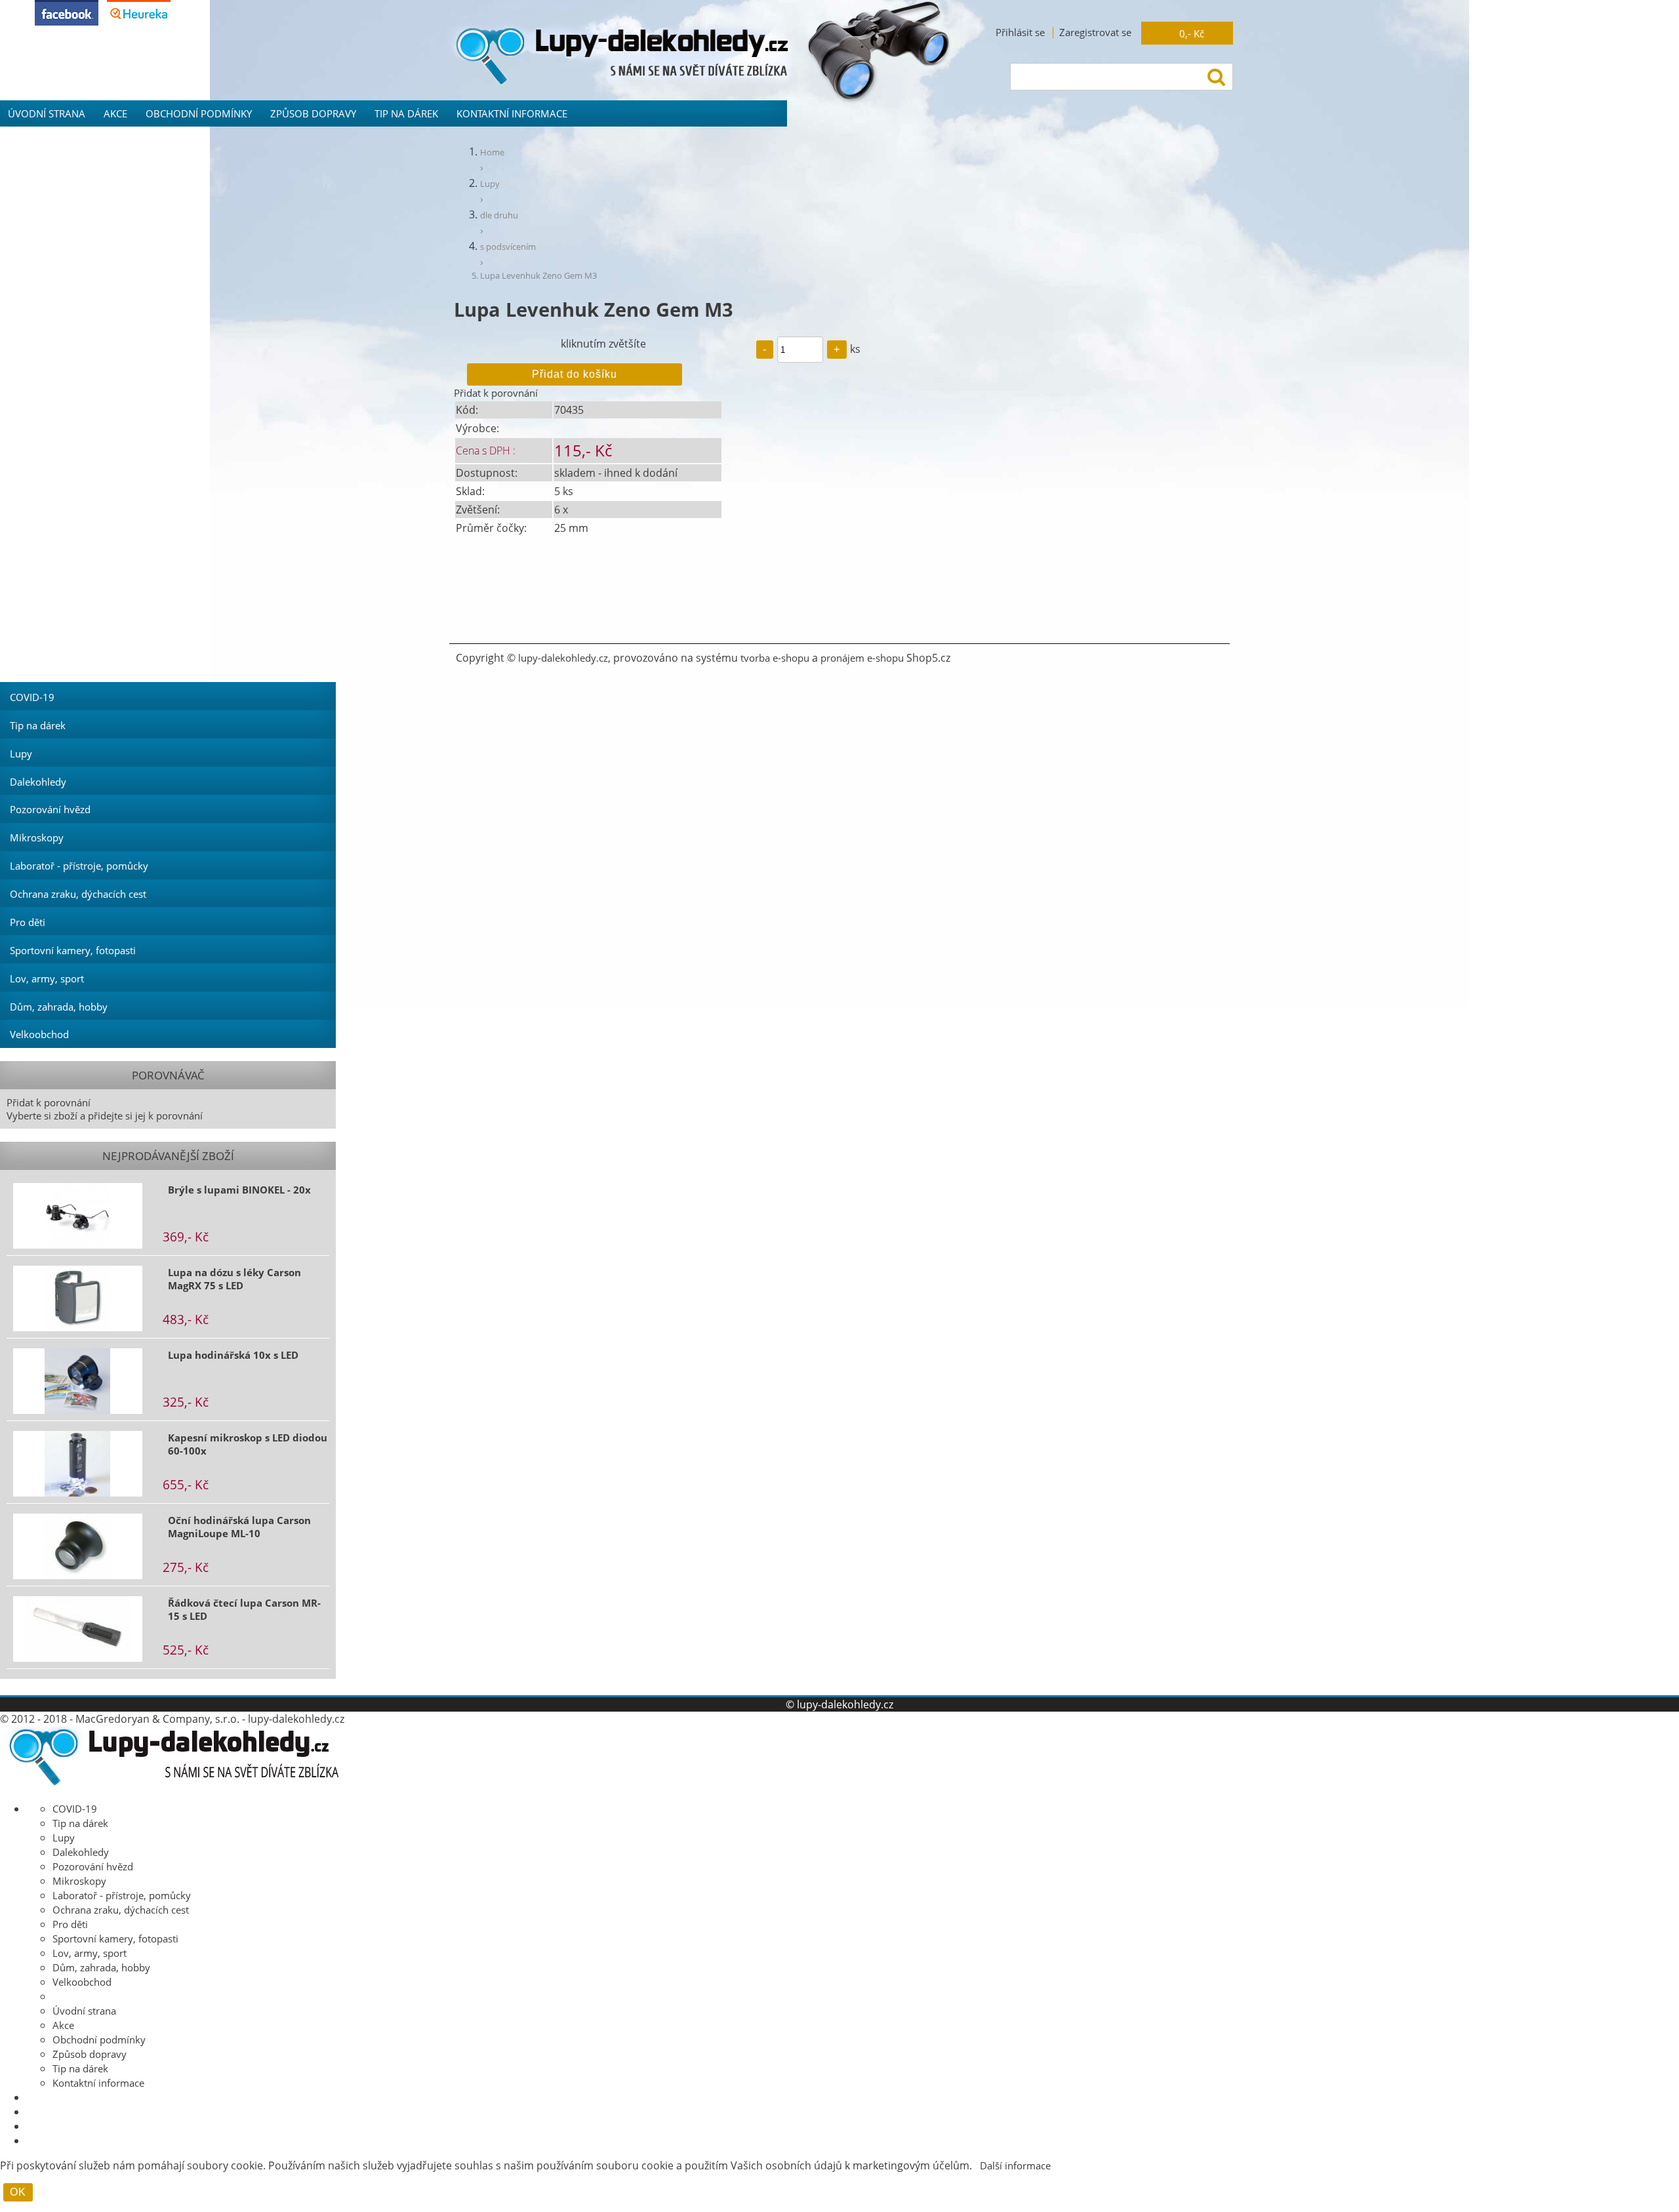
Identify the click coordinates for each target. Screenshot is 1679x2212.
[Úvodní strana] (170, 1784)
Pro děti (28, 922)
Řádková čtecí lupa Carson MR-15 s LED (244, 1609)
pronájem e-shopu (862, 658)
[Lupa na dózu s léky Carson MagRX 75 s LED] (78, 1298)
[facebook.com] (67, 22)
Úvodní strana (47, 113)
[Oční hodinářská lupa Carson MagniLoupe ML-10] (78, 1546)
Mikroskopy (37, 837)
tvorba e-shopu (775, 658)
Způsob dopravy (313, 113)
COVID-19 (32, 697)
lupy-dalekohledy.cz (563, 658)
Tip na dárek (406, 113)
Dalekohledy (38, 782)
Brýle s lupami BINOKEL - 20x (239, 1190)
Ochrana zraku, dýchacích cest (78, 894)
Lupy (21, 754)
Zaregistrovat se (1095, 32)
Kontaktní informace (512, 113)
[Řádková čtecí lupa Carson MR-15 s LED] (78, 1629)
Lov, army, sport (47, 978)
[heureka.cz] (139, 22)
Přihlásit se (1020, 32)
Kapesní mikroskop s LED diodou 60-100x (248, 1444)
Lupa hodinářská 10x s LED (233, 1355)
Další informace (1015, 2165)
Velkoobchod (39, 1034)
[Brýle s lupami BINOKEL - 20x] (78, 1216)
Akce (115, 113)
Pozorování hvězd (50, 809)
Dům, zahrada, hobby (59, 1007)
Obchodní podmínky (199, 113)
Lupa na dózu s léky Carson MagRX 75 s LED (234, 1279)
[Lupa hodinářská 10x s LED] (78, 1381)
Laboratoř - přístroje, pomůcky (79, 866)
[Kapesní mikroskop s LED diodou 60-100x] (78, 1464)
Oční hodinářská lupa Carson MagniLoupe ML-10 (239, 1527)
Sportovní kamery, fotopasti (73, 950)
